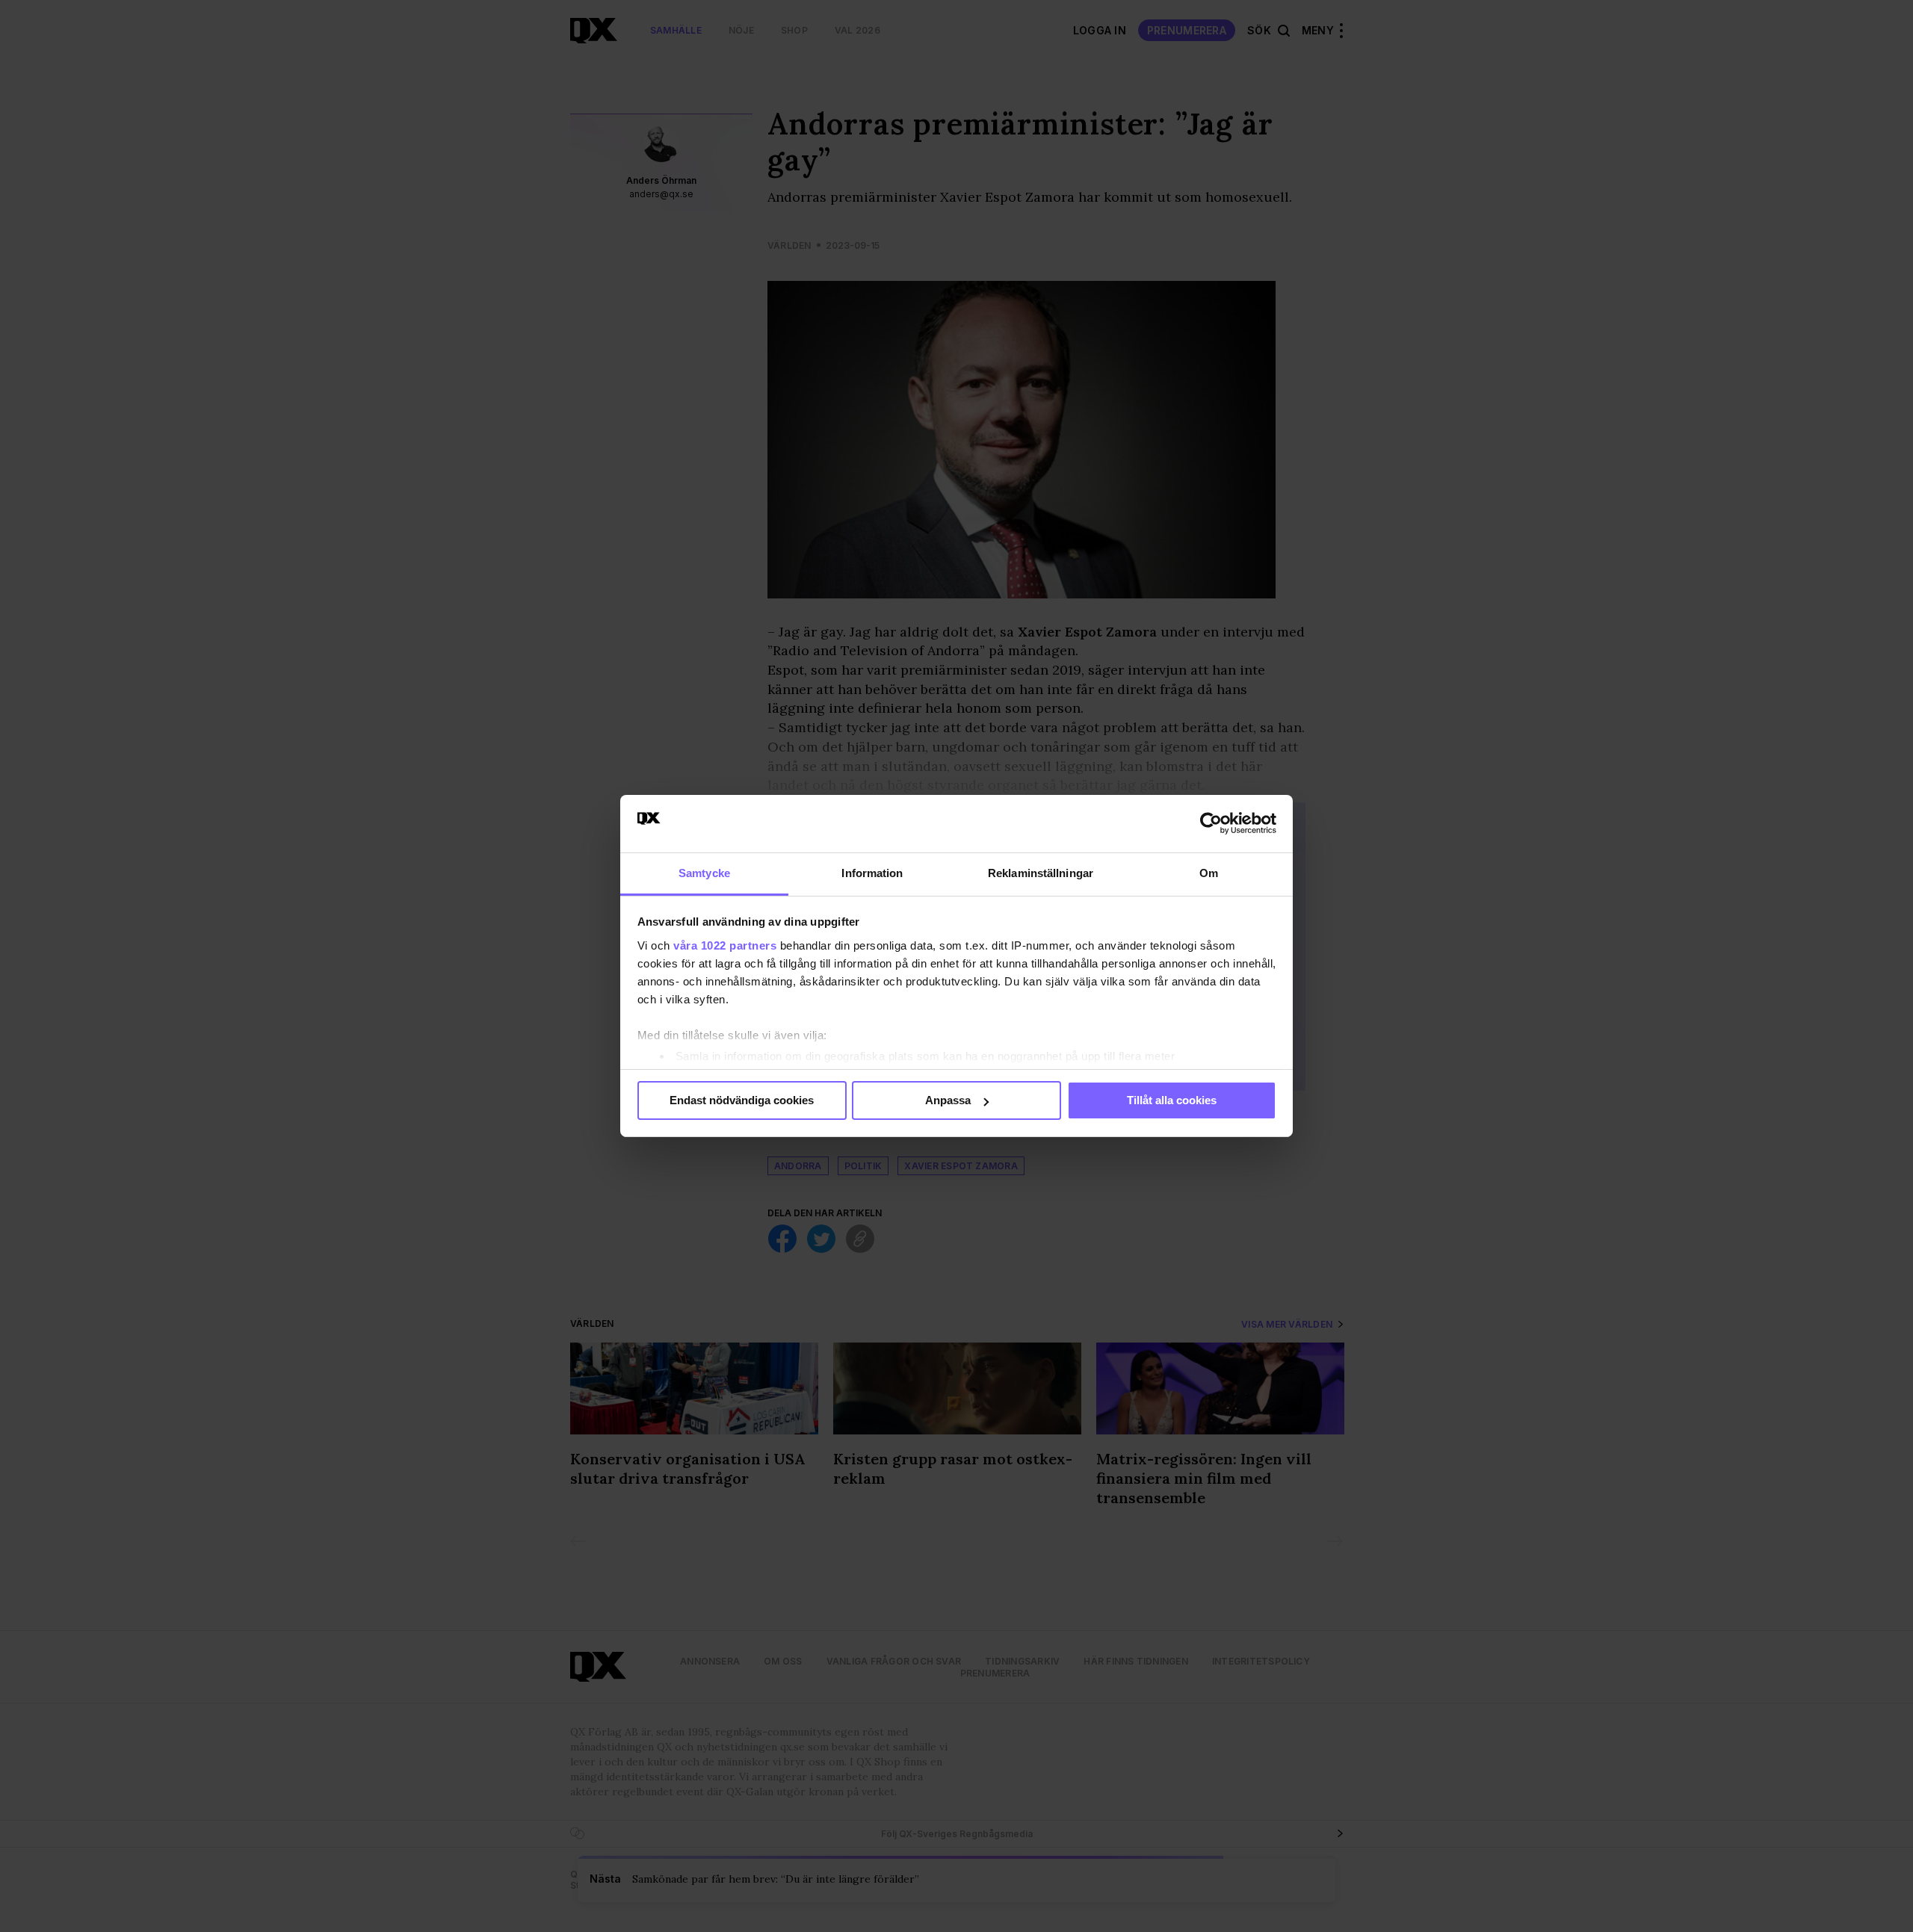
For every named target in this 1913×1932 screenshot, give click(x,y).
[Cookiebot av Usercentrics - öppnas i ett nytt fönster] (1211, 823)
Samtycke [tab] (704, 873)
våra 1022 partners (725, 945)
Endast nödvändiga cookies (742, 1100)
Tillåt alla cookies (1172, 1100)
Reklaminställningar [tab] (1041, 873)
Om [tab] (1209, 873)
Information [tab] (872, 873)
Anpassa (948, 1100)
